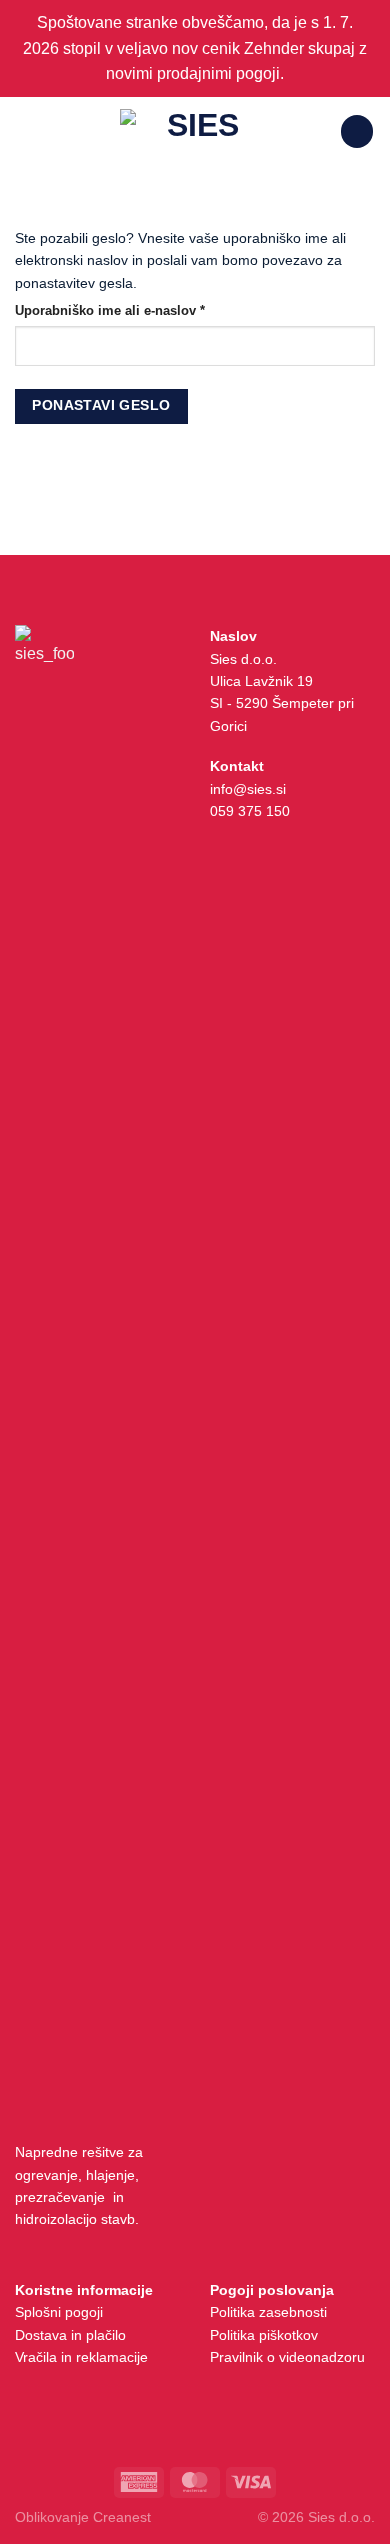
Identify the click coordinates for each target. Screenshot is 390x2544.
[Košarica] (357, 131)
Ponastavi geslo (101, 405)
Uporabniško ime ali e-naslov (141, 310)
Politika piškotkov (264, 2335)
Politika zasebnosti (268, 2312)
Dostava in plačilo (70, 2335)
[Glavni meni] (27, 131)
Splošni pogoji (59, 2312)
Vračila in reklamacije (81, 2357)
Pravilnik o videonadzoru (287, 2357)
